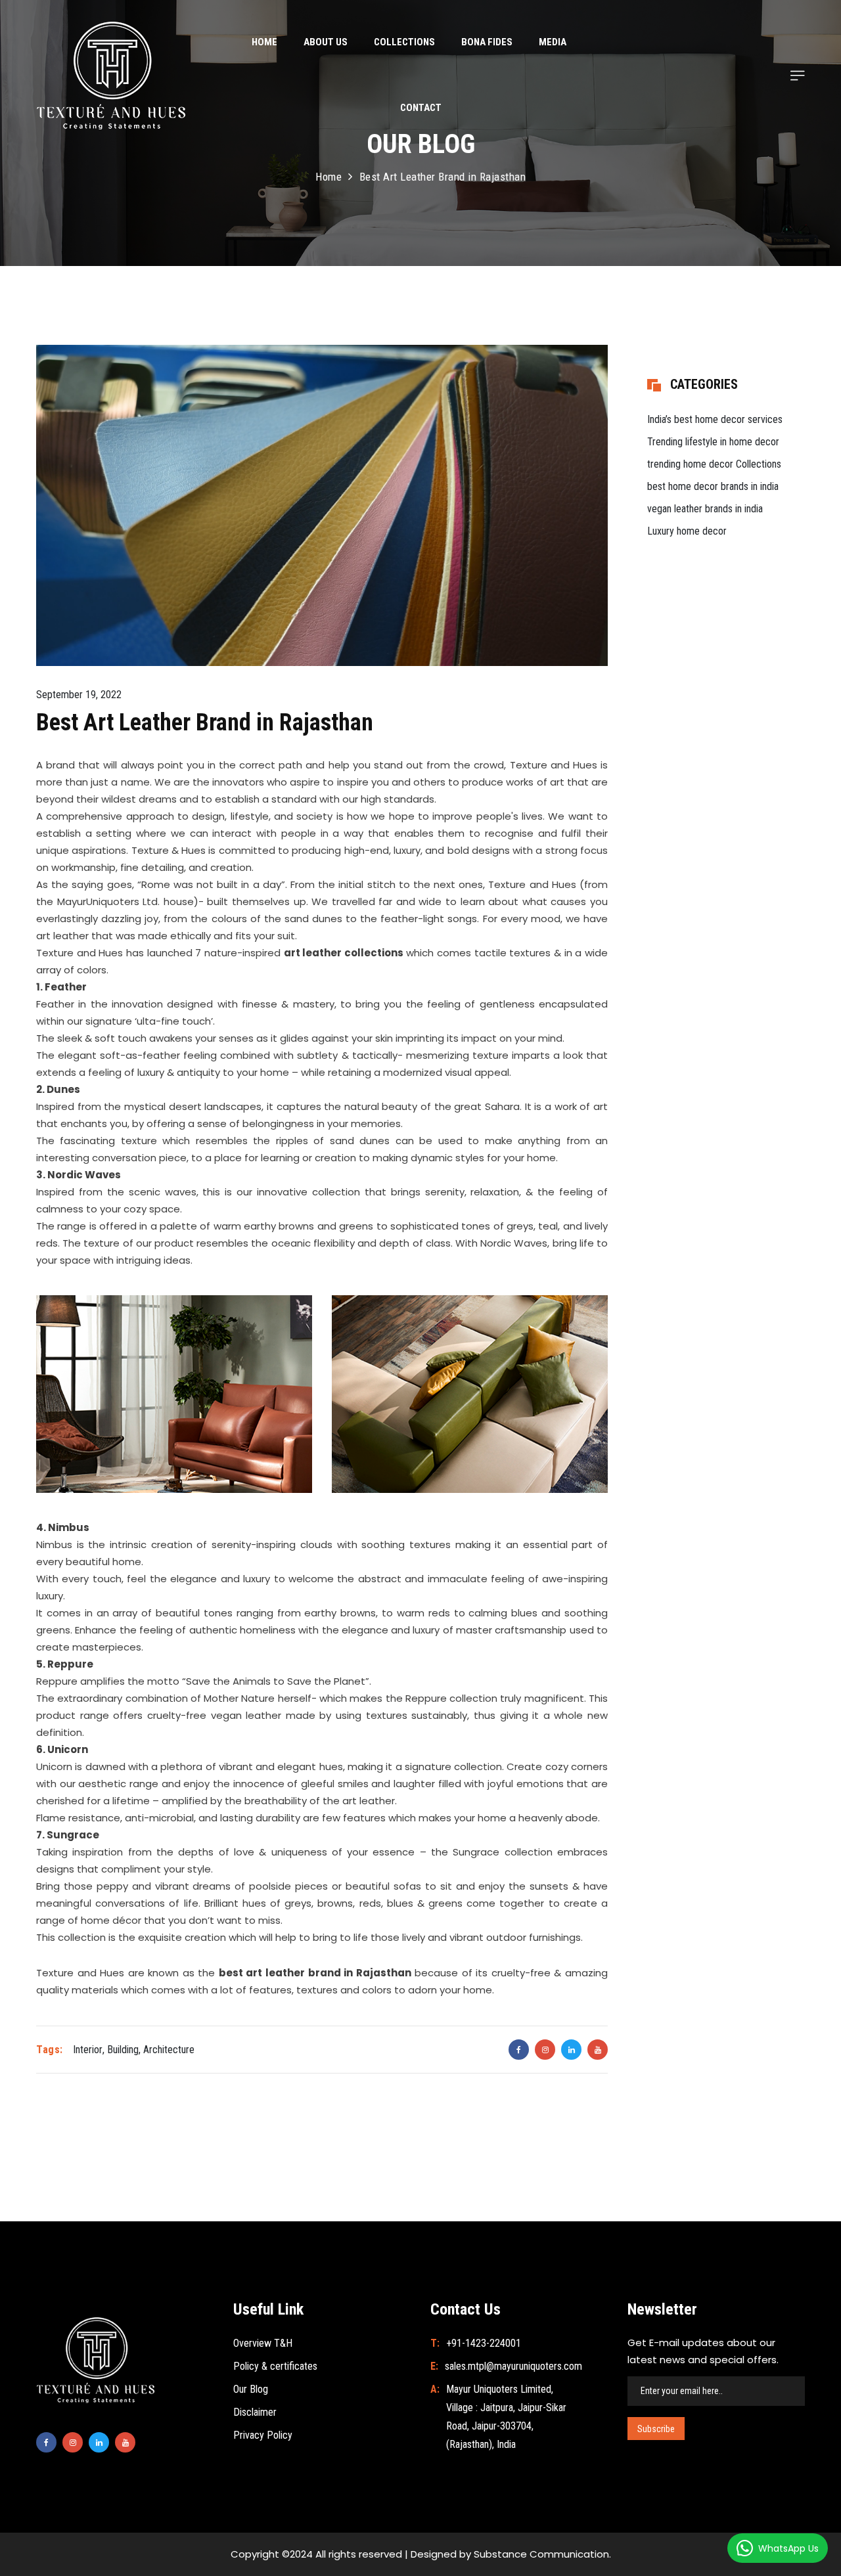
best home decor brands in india (713, 486)
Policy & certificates (275, 2366)
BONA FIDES (487, 42)
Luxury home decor (687, 531)
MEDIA (553, 42)
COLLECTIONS (404, 42)
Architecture (169, 2050)
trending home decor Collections (714, 464)
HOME (264, 42)
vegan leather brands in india (705, 509)
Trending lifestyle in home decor (713, 442)
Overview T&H (263, 2343)
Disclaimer (255, 2412)
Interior (88, 2050)
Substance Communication (541, 2554)
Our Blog (251, 2389)
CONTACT (421, 108)
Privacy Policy (263, 2435)
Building (123, 2050)
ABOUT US (326, 42)
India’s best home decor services (715, 419)
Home (329, 177)
